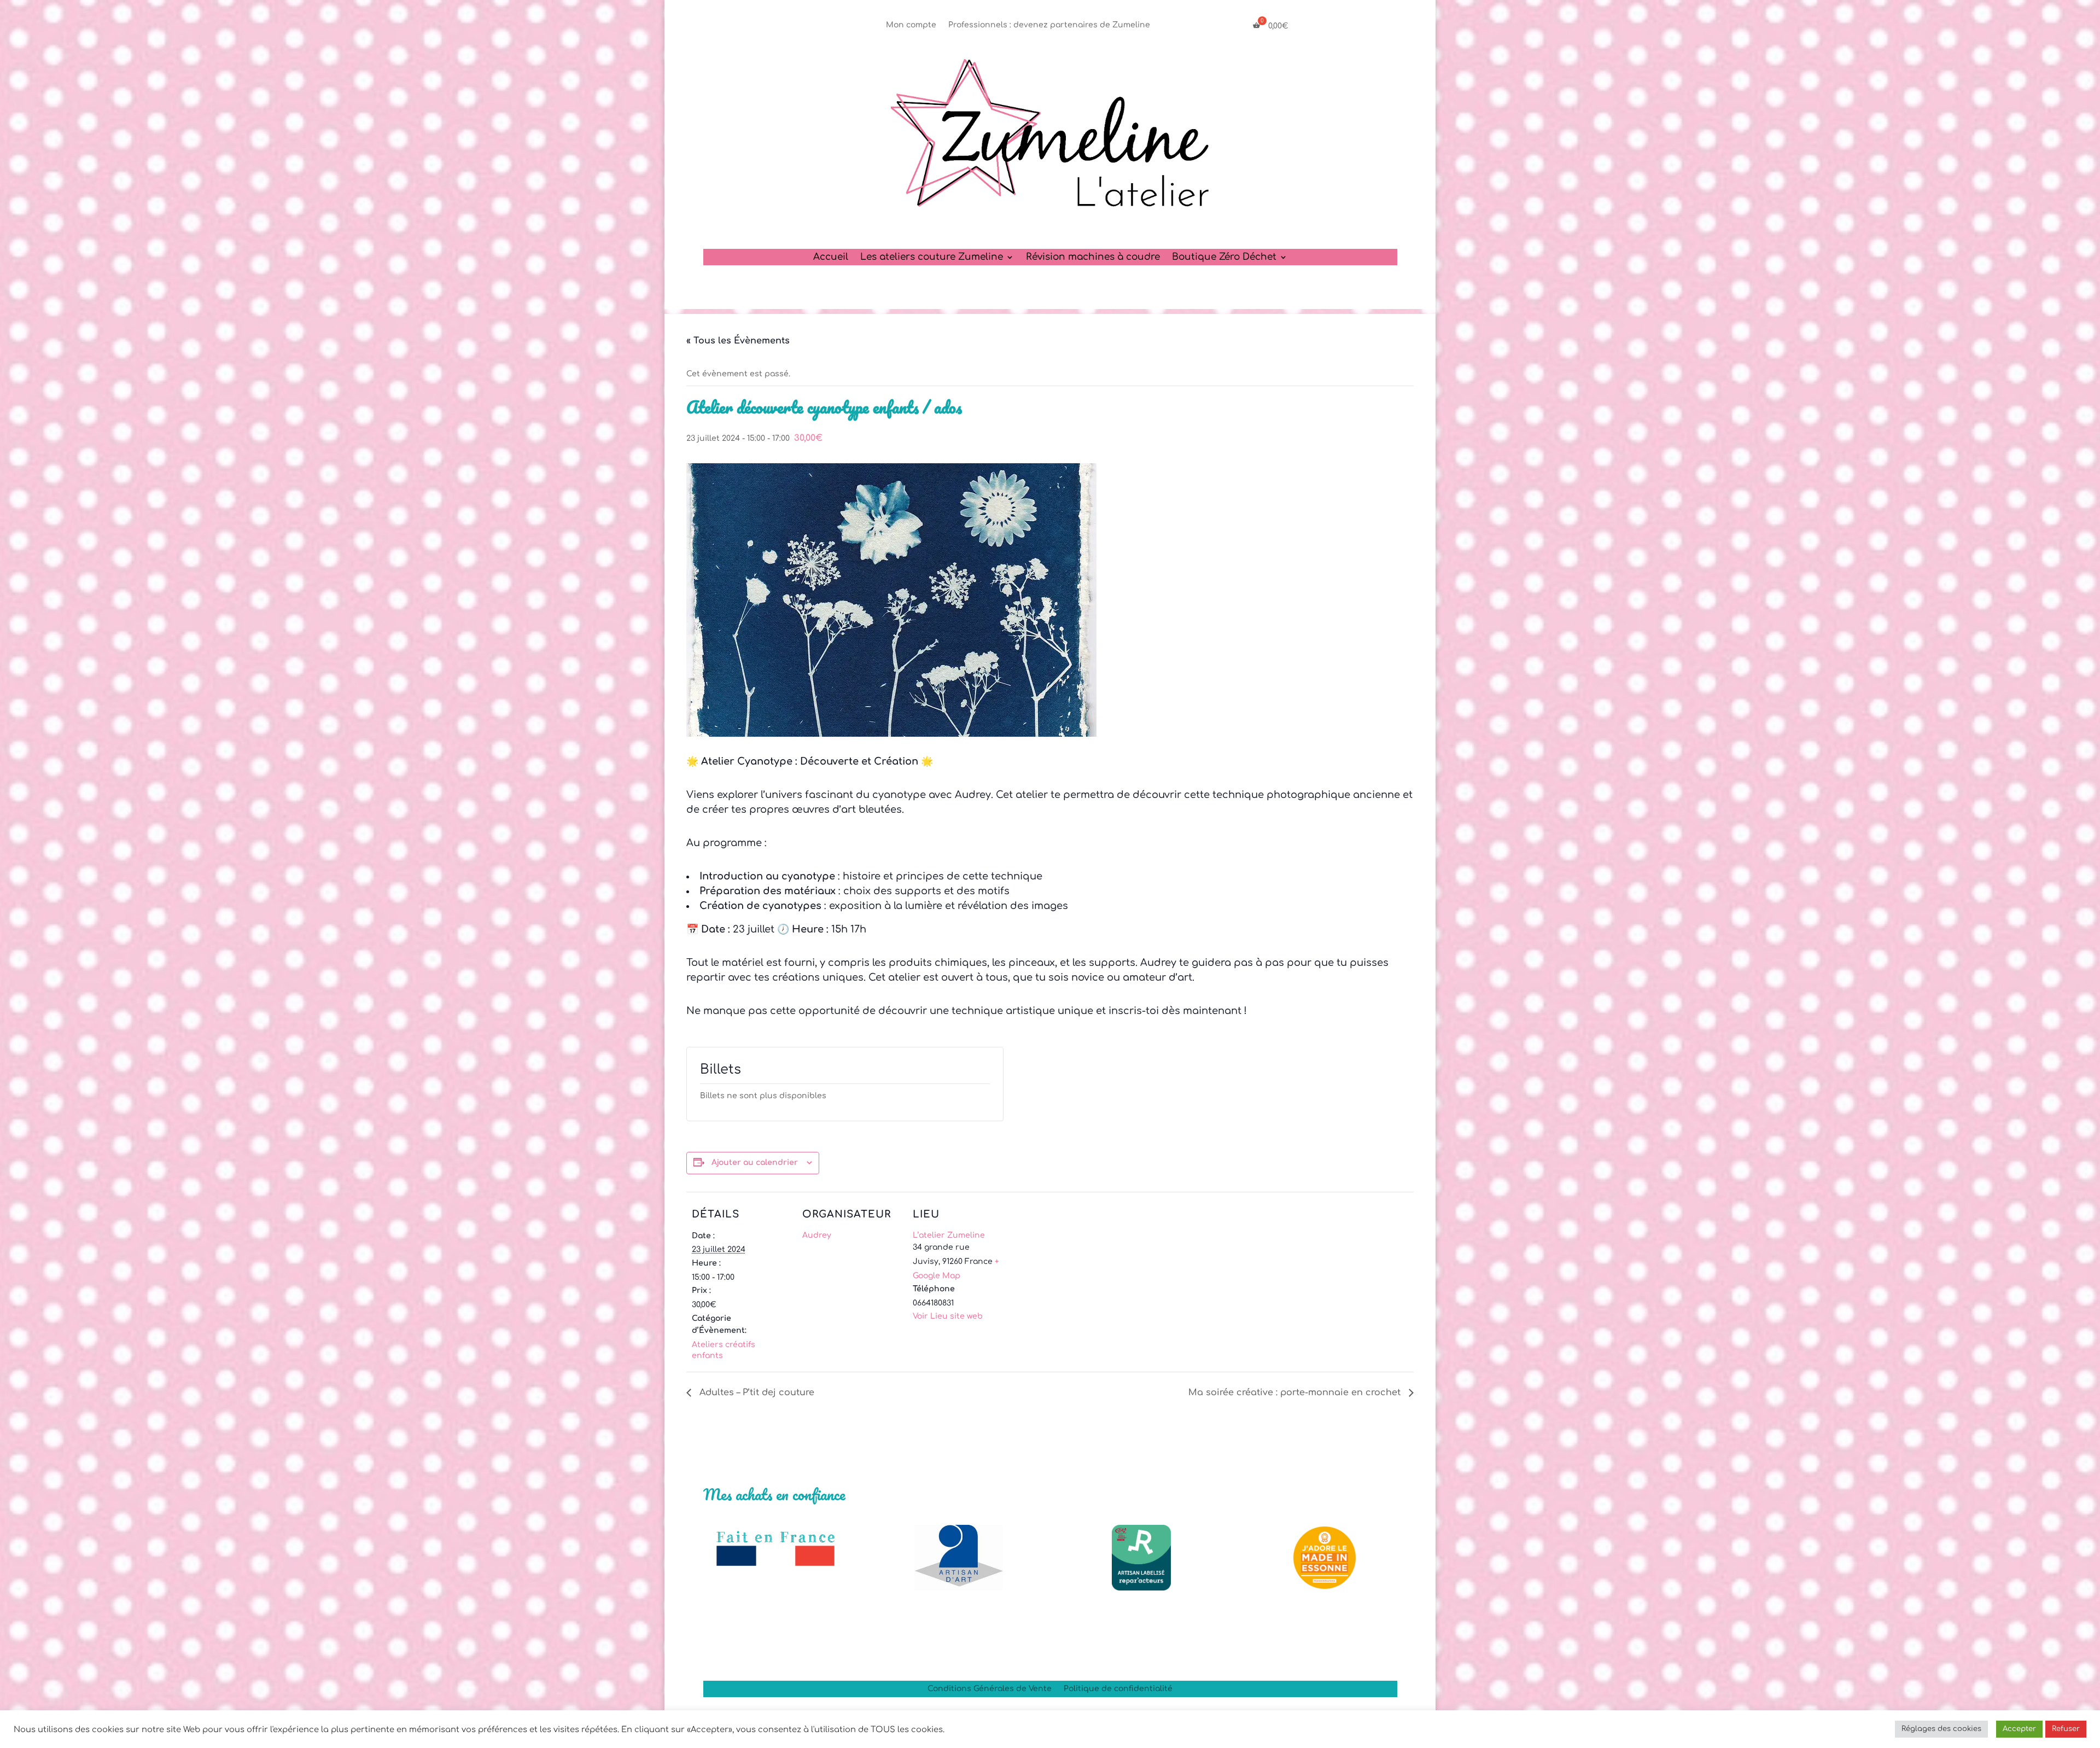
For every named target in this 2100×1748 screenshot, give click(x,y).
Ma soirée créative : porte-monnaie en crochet (1296, 1392)
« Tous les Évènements (738, 341)
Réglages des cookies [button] (1941, 1729)
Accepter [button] (2019, 1729)
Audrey (817, 1235)
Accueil (831, 258)
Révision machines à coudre (1093, 258)
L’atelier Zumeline (949, 1235)
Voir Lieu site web (948, 1316)
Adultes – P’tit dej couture (756, 1392)
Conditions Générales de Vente (990, 1689)
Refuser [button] (2066, 1729)
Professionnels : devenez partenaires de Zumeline (1049, 25)
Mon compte (911, 25)
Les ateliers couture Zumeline (932, 258)
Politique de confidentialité (1118, 1689)
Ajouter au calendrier (755, 1163)
